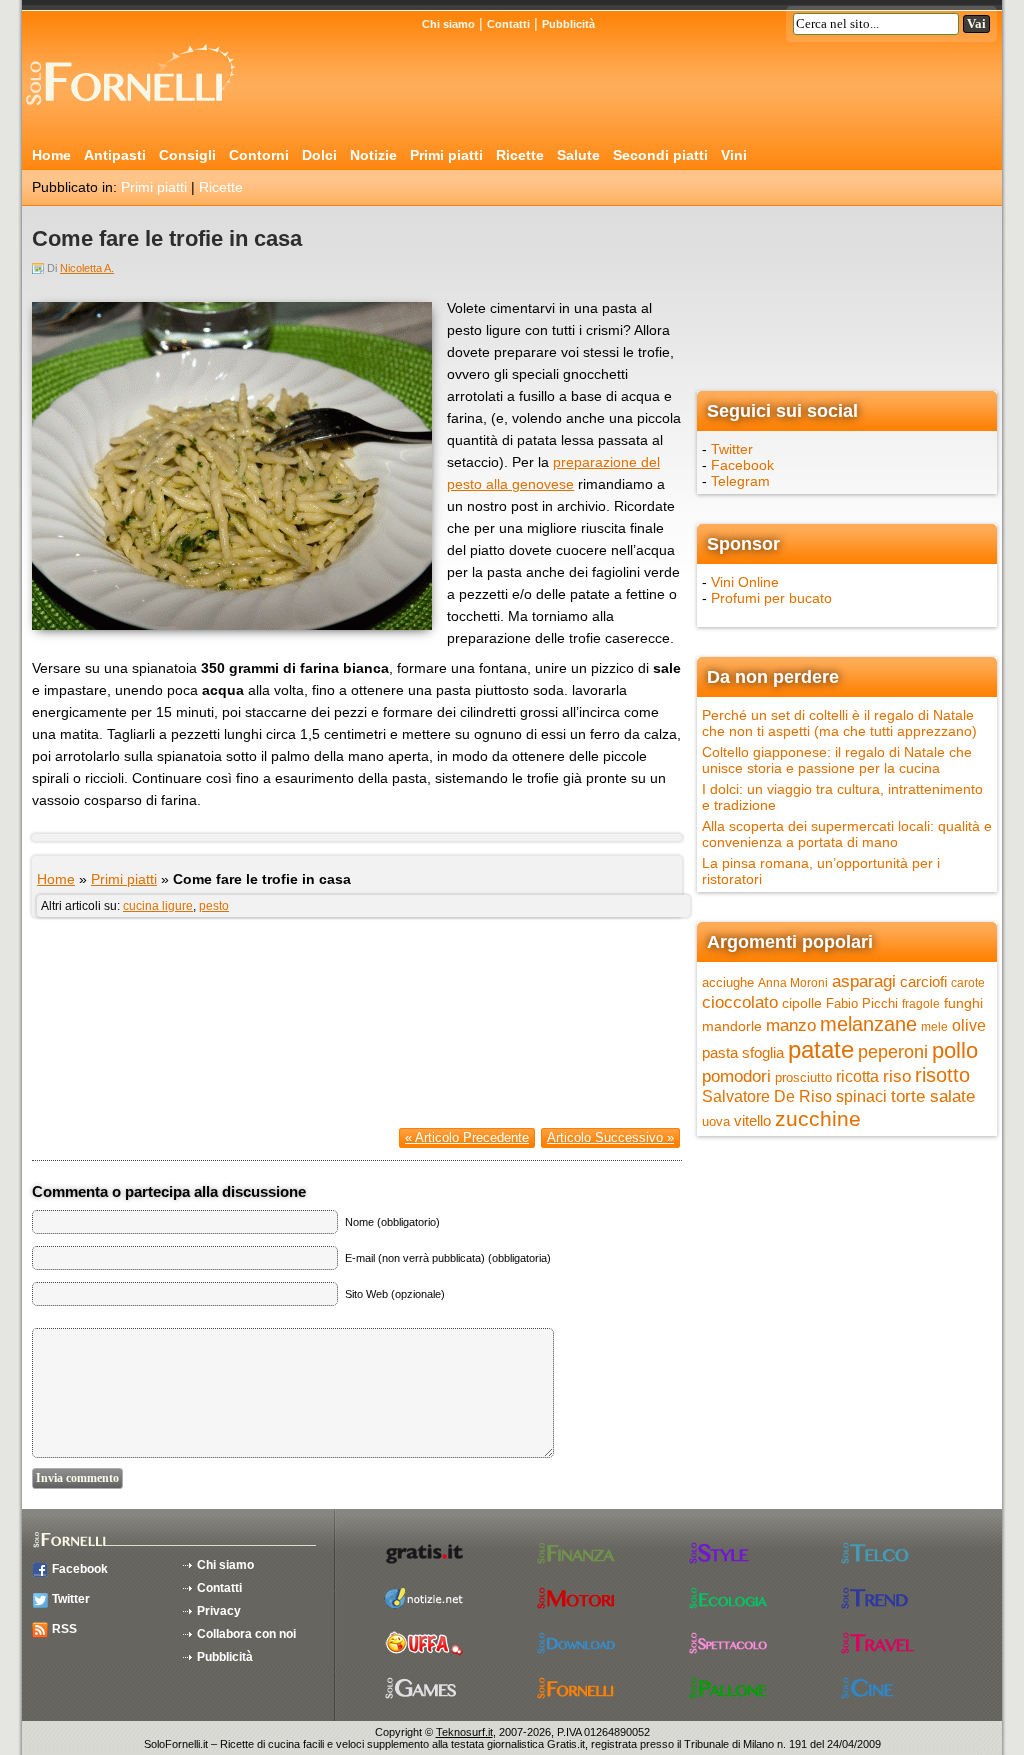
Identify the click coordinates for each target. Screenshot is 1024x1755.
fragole (921, 1004)
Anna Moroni (793, 983)
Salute (578, 155)
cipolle (802, 1003)
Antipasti (115, 155)
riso (897, 1076)
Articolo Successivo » (610, 1137)
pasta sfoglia (743, 1053)
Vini (734, 155)
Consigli (187, 155)
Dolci (319, 155)
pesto (214, 906)
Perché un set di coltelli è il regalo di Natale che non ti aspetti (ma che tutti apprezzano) (839, 723)
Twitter (732, 449)
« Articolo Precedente (467, 1137)
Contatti (508, 24)
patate (821, 1049)
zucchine (818, 1118)
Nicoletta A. (87, 268)
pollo (955, 1050)
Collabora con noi (246, 1634)
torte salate (933, 1096)
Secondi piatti (660, 155)
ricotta (857, 1076)
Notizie (373, 155)
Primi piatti (446, 155)
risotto (942, 1075)
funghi (963, 1003)
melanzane (868, 1024)
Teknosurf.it (464, 1732)
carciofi (923, 981)
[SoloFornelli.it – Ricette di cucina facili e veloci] (137, 113)
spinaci (861, 1096)
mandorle (732, 1026)
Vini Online (745, 582)
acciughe (728, 982)
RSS (64, 1629)
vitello (752, 1120)
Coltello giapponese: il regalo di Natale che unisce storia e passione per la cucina (837, 760)
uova (716, 1121)
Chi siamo (448, 24)
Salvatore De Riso (767, 1096)
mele (934, 1027)
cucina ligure (158, 906)
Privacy (219, 1611)
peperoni (893, 1051)
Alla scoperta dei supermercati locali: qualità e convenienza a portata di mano (847, 834)
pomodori (736, 1076)
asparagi (864, 981)
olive (969, 1025)
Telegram (740, 481)
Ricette (520, 155)
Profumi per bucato (771, 598)
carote (968, 983)
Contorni (259, 155)
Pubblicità (568, 24)
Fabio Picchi (862, 1003)
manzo (791, 1025)
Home (51, 155)
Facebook (742, 465)
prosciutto (803, 1077)
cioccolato (740, 1002)
